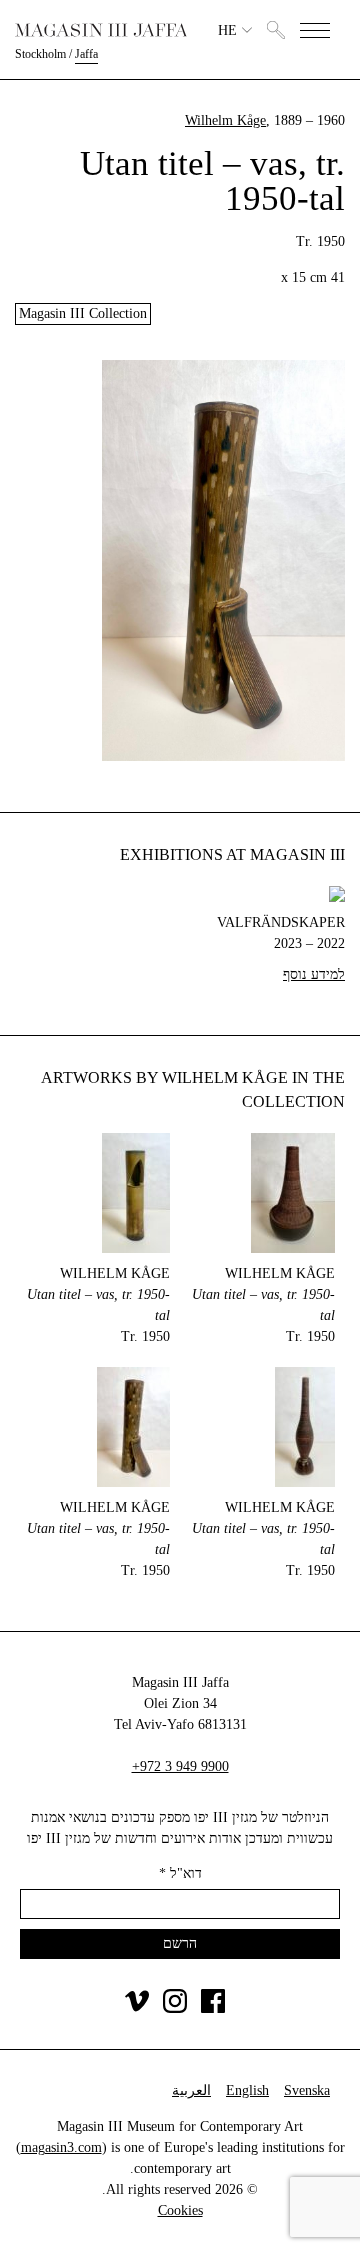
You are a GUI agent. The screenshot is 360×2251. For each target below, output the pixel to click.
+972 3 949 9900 (180, 1766)
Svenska (307, 2090)
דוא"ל (180, 1873)
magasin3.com (61, 2147)
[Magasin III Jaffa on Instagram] (175, 2008)
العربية (191, 2090)
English (247, 2090)
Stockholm (40, 54)
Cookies (180, 2210)
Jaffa (86, 54)
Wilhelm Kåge (225, 120)
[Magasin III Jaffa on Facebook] (213, 2008)
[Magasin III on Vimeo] (137, 2008)
